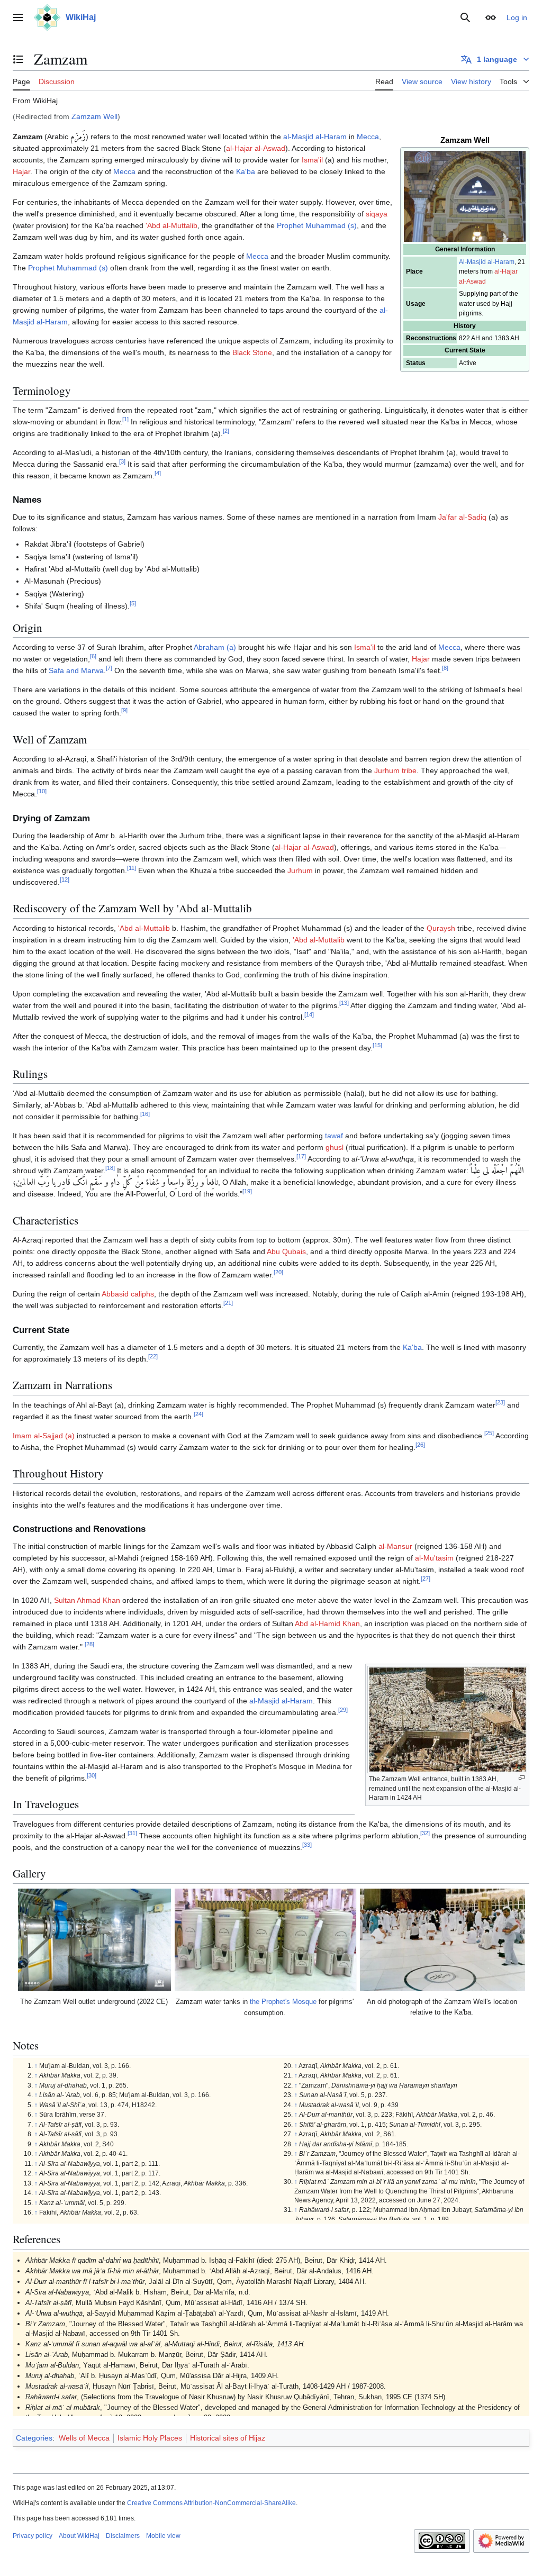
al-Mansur (395, 1546)
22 (153, 1356)
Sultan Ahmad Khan (87, 1600)
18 (110, 1168)
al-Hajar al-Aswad (256, 148)
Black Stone (252, 352)
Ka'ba (246, 171)
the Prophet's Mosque (283, 2002)
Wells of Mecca (84, 2438)
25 (489, 1433)
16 (145, 1114)
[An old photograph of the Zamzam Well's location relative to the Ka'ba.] (442, 1940)
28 (89, 1644)
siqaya (377, 214)
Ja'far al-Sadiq (462, 517)
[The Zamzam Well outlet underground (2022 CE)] (95, 1940)
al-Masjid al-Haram (315, 137)
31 (132, 1833)
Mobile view (163, 2536)
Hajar (21, 171)
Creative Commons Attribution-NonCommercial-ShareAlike (211, 2503)
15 (377, 1045)
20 (278, 1273)
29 (343, 1710)
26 (420, 1445)
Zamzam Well (94, 116)
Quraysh (441, 928)
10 (42, 792)
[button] (18, 17)
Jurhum (300, 870)
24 (198, 1414)
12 (65, 879)
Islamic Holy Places (150, 2438)
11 (132, 868)
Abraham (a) (215, 647)
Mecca (368, 137)
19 (247, 1192)
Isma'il (312, 160)
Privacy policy (33, 2536)
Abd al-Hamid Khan (327, 1623)
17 (301, 1157)
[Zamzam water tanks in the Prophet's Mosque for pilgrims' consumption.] (266, 1940)
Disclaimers (123, 2536)
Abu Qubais (286, 1251)
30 (92, 1775)
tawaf (334, 1136)
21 (228, 1303)
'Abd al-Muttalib (171, 225)
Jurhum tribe (395, 770)
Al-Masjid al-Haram (487, 262)
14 (309, 1014)
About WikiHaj (79, 2536)
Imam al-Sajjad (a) (44, 1436)
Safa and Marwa (76, 670)
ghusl (335, 1147)
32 (425, 1833)
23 (500, 1402)
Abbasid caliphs (128, 1294)
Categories (34, 2438)
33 (307, 1845)
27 (426, 1579)
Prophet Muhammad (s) (317, 225)
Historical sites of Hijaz (228, 2438)
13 (344, 1003)
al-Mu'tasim (434, 1558)
